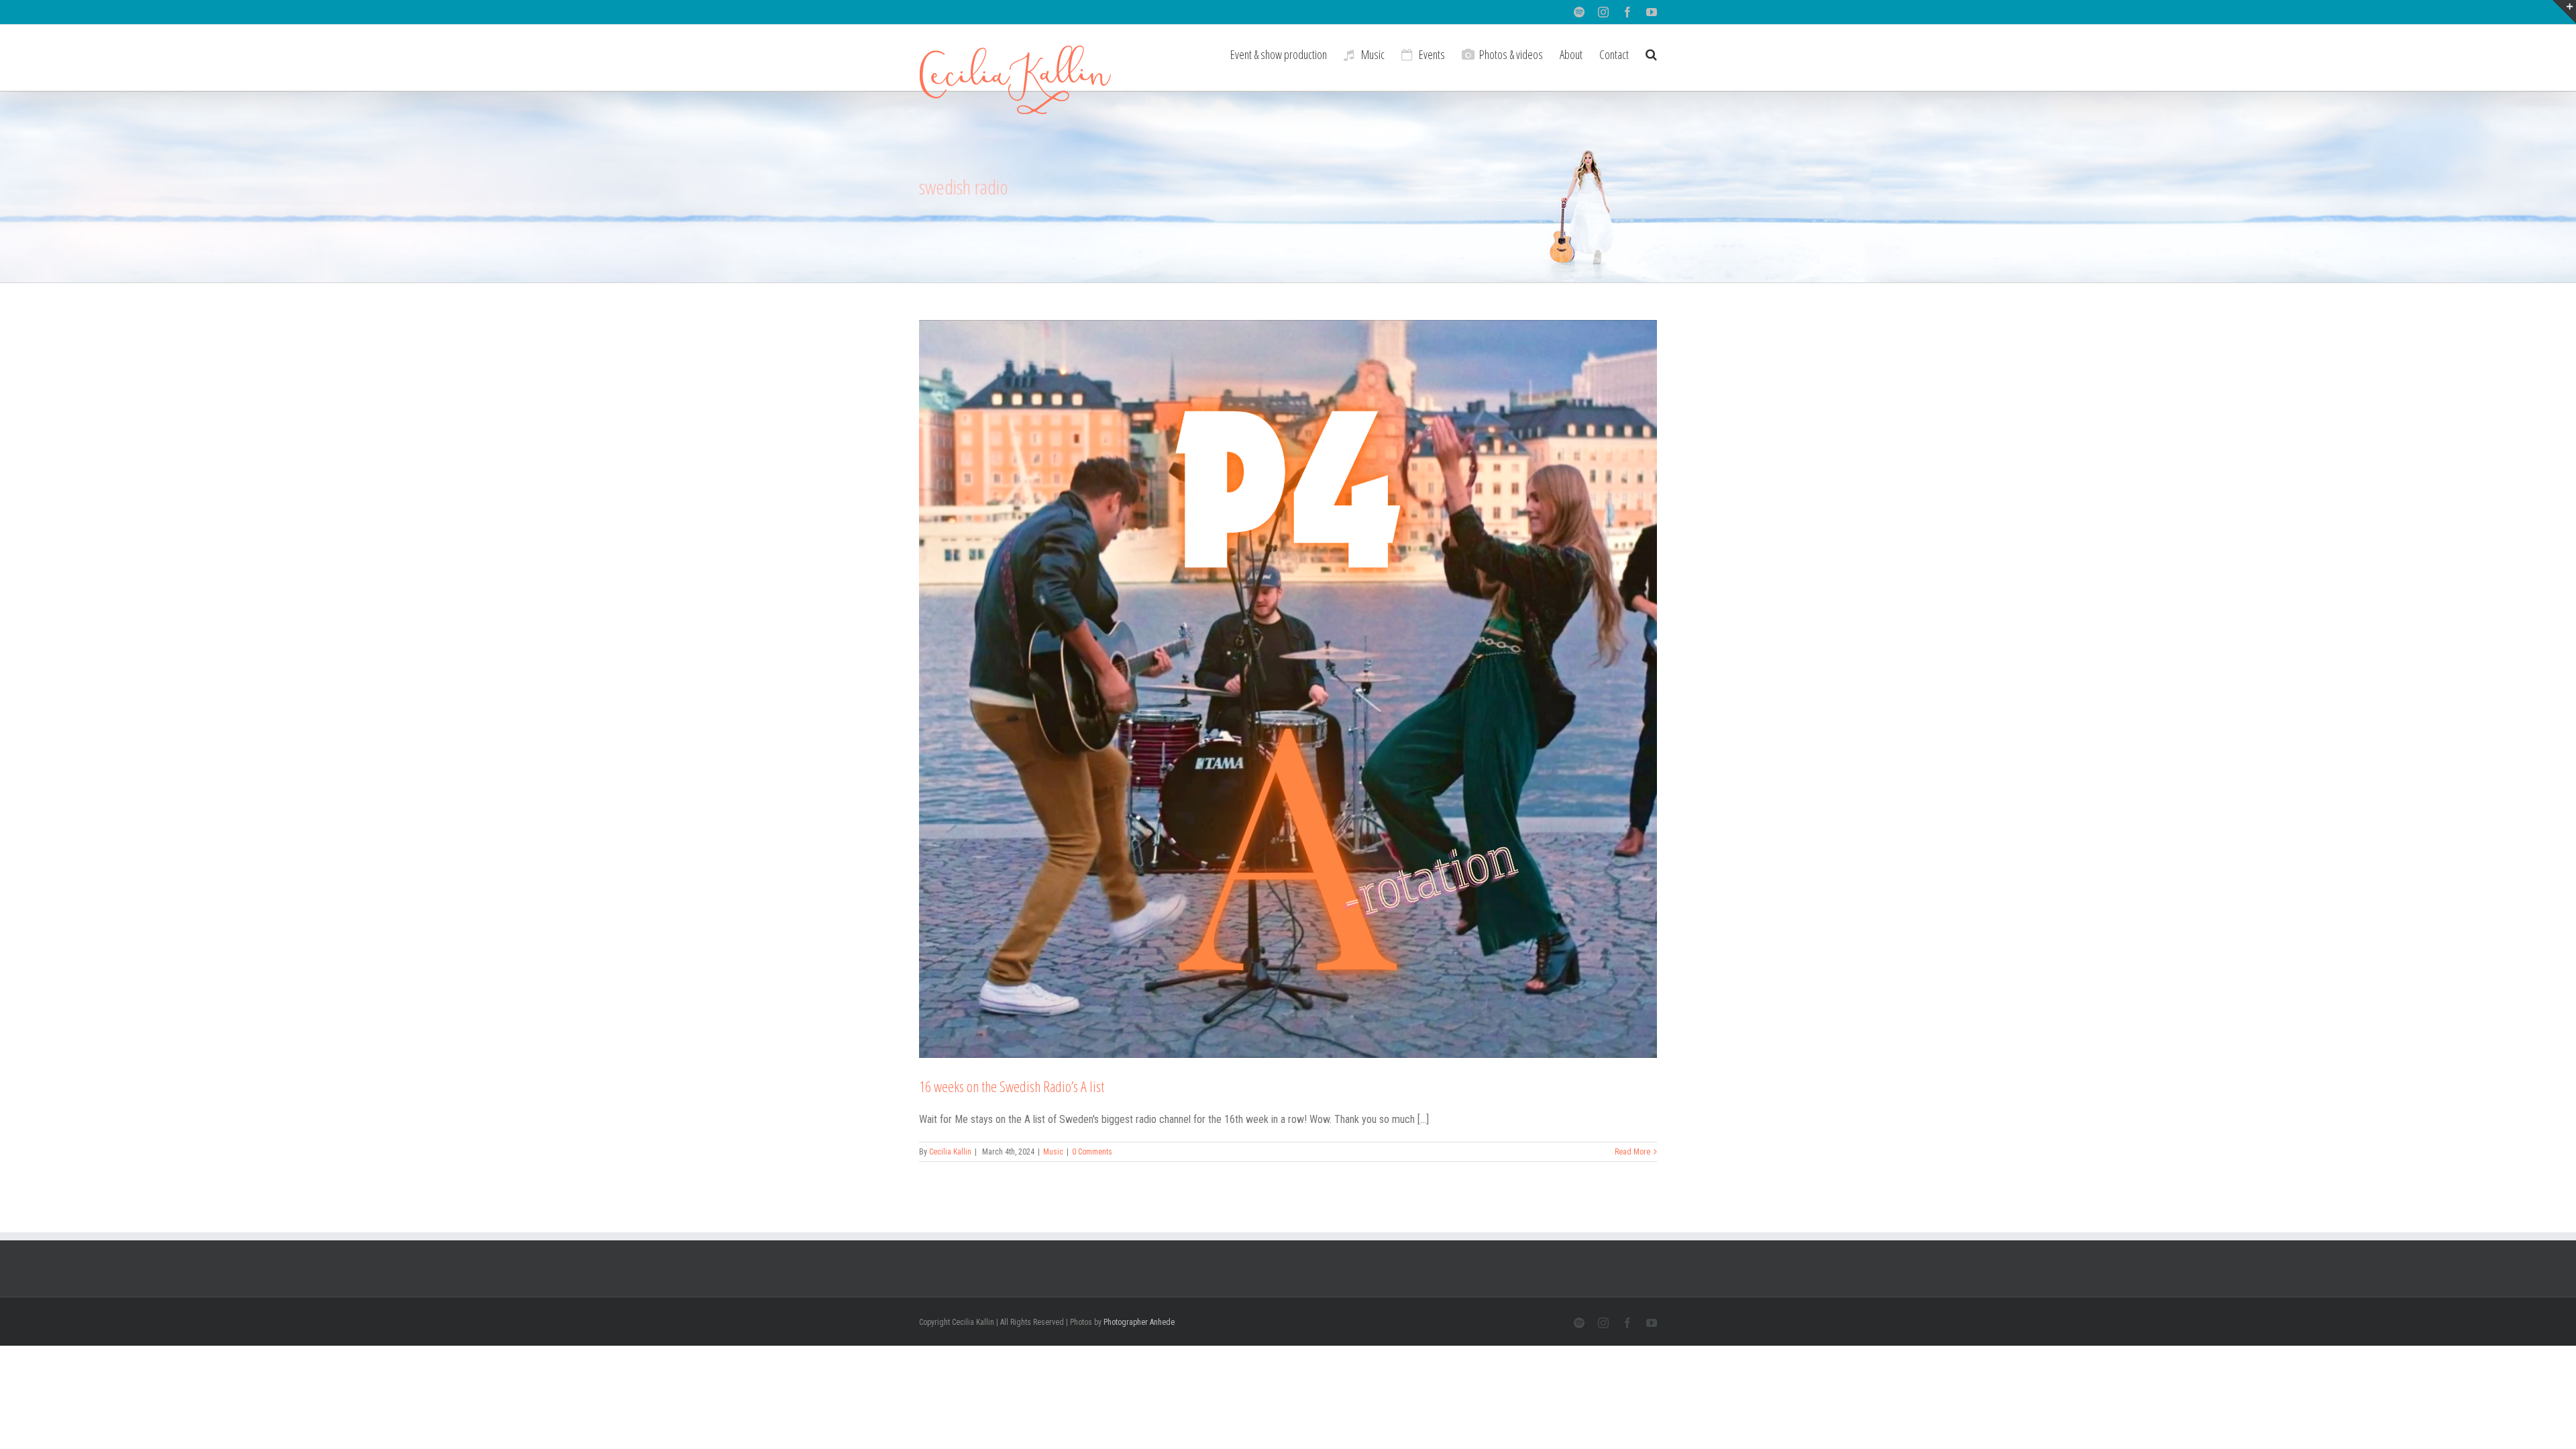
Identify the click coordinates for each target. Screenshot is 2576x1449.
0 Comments (1092, 1152)
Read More (1632, 1152)
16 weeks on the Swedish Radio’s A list (1012, 1086)
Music (1053, 1152)
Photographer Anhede (1139, 1322)
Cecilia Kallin (950, 1152)
